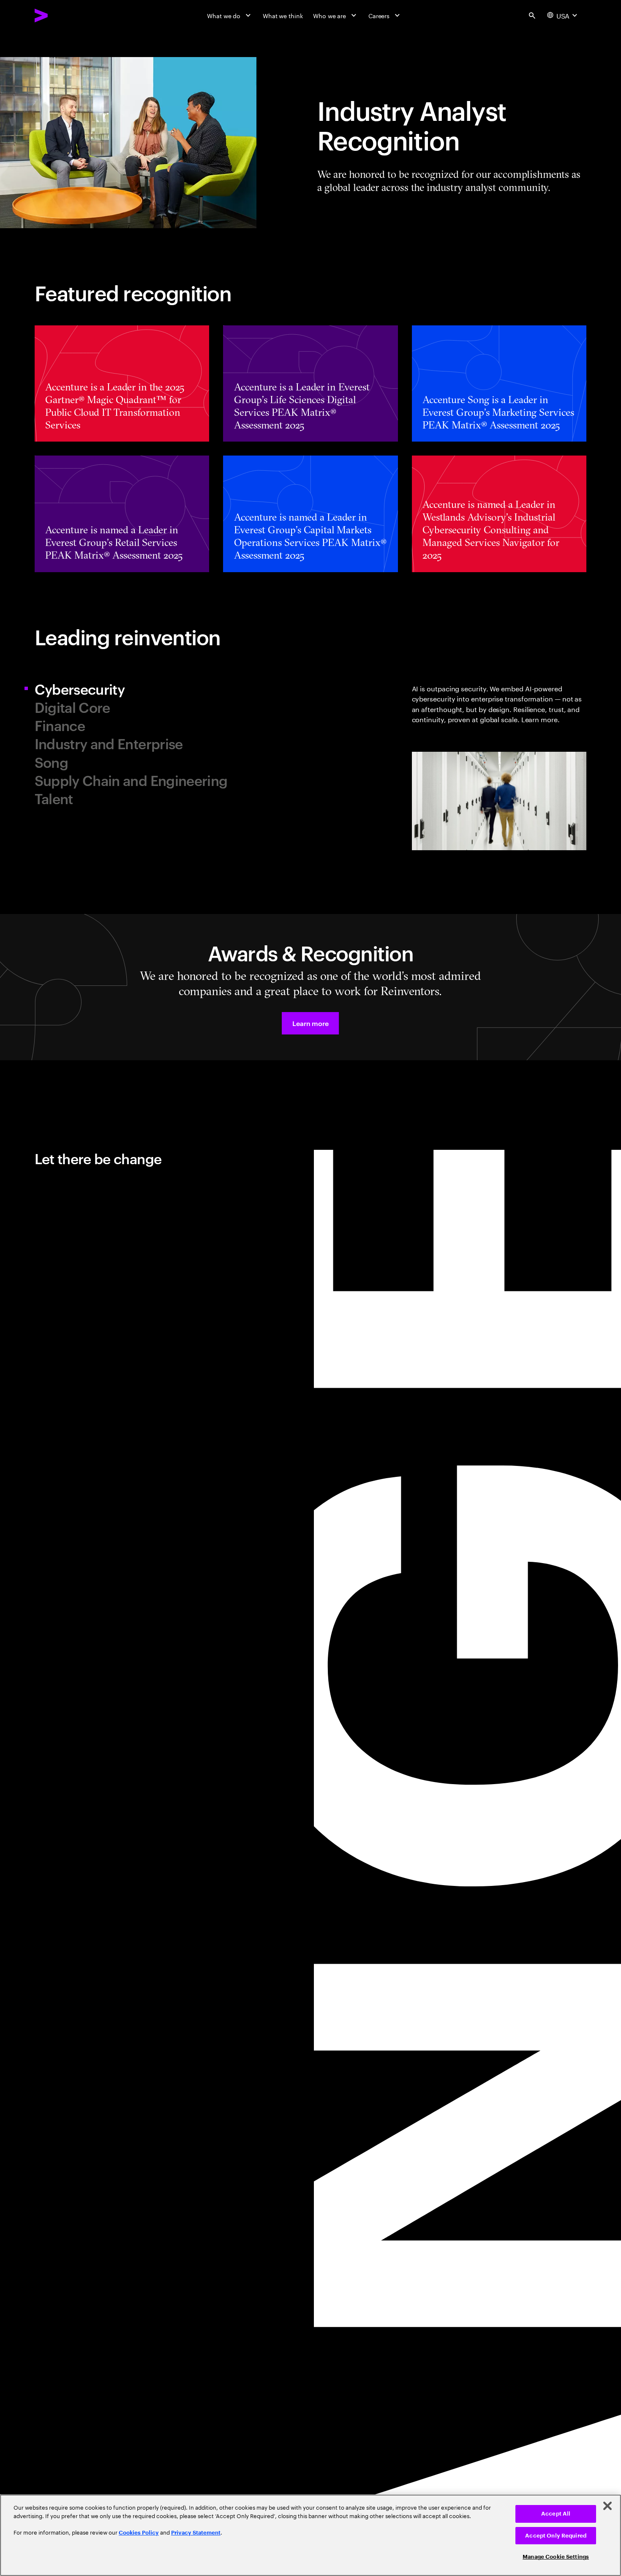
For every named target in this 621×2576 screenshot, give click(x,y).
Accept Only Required (556, 2536)
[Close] (607, 2506)
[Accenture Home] (61, 15)
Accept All (556, 2514)
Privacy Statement (196, 2533)
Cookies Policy (139, 2533)
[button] (310, 1023)
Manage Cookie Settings (556, 2557)
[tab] (169, 689)
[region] (310, 2535)
